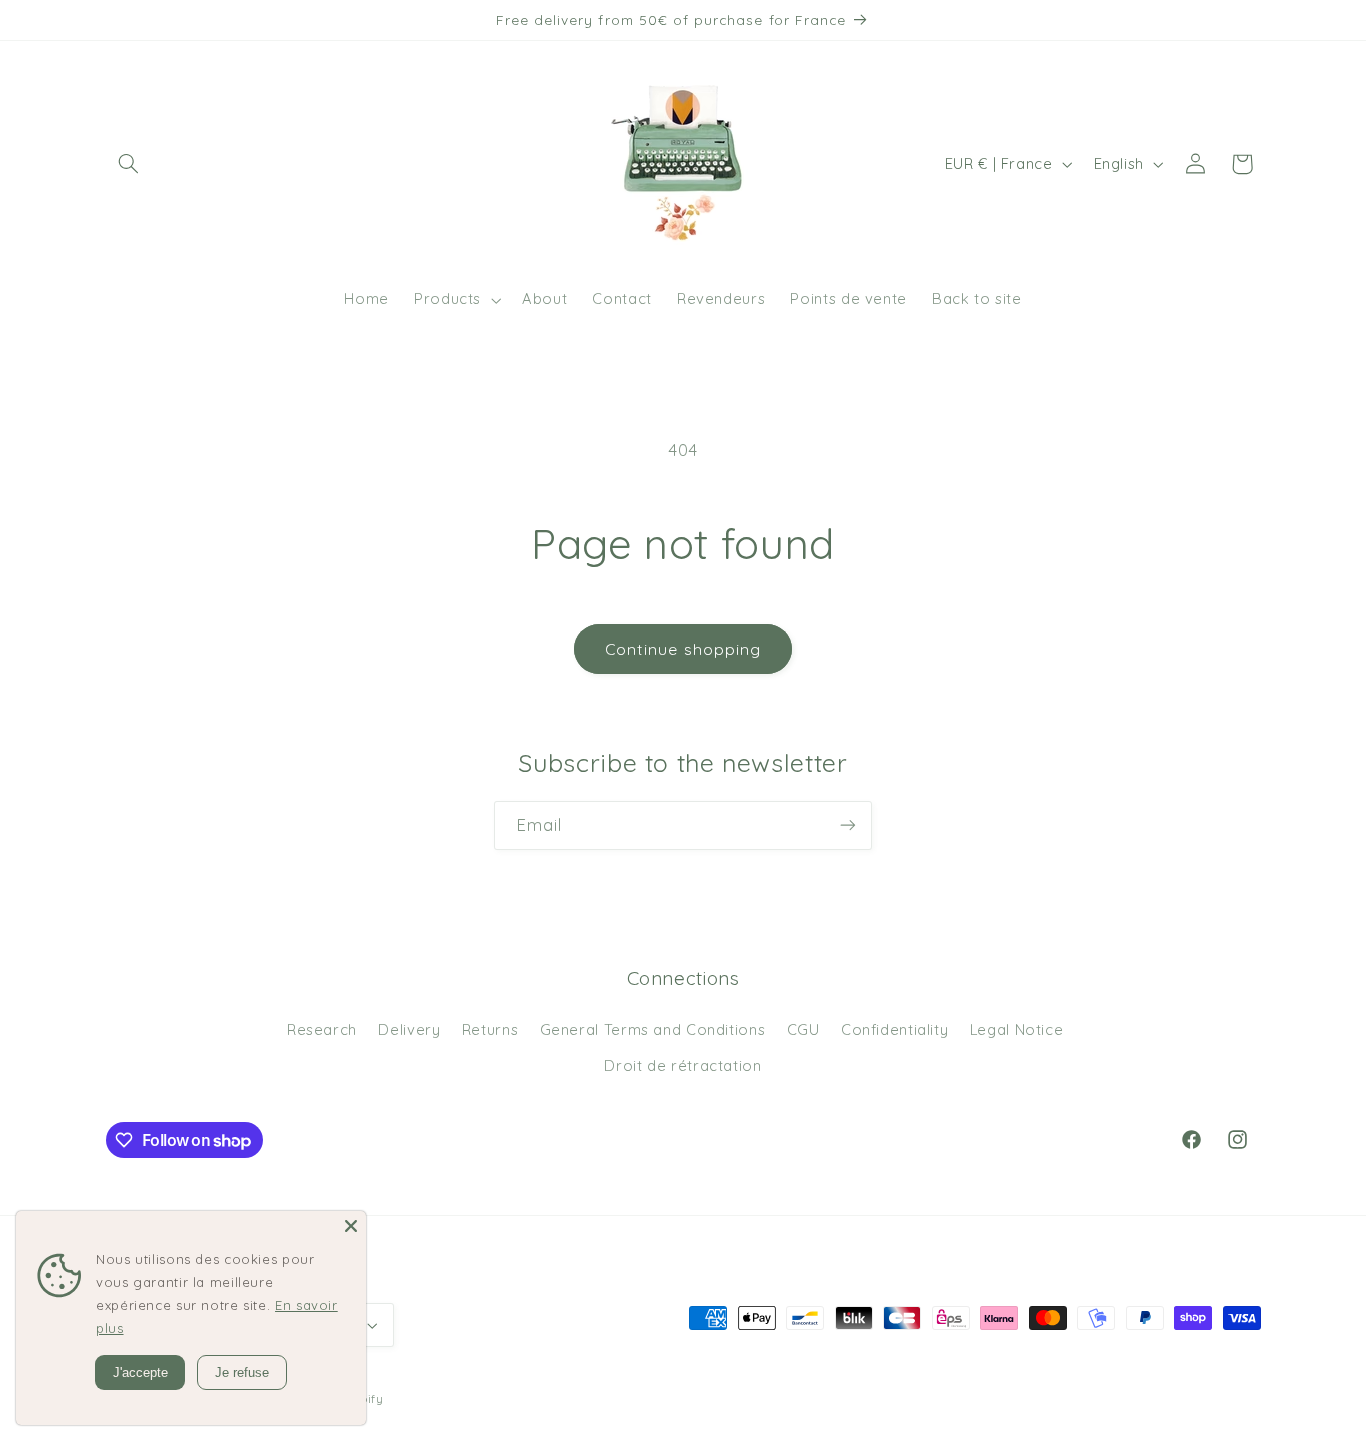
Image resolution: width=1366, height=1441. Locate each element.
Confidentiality (894, 1029)
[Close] (351, 1226)
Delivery (409, 1029)
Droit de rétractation (682, 1065)
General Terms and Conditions (653, 1029)
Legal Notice (1017, 1029)
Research (322, 1029)
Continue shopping (683, 649)
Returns (490, 1029)
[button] (129, 164)
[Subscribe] (848, 825)
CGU (803, 1029)
